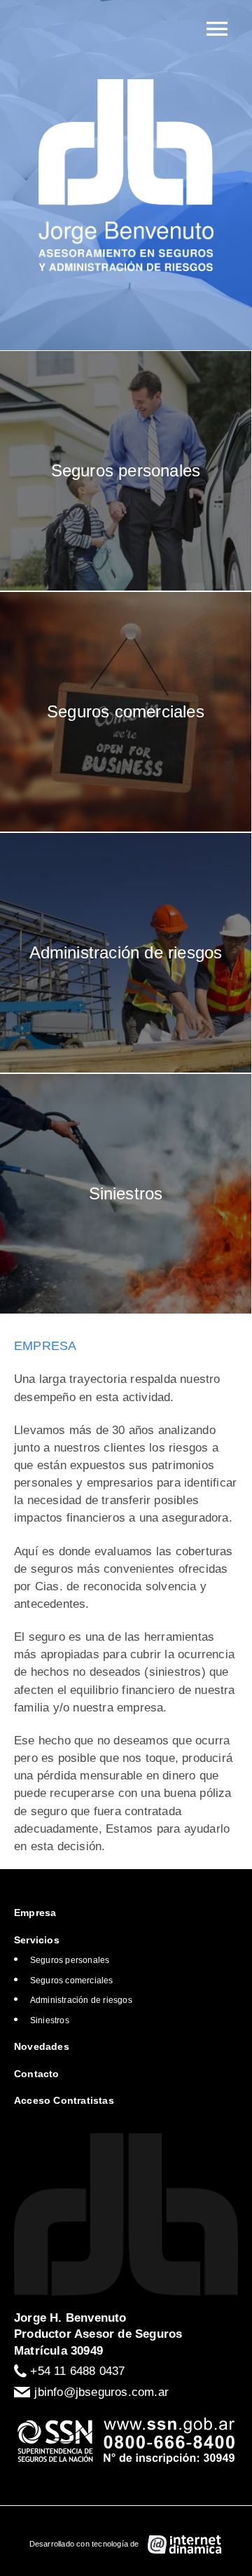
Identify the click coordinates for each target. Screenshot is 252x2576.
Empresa (35, 1913)
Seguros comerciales (72, 1981)
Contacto (37, 2074)
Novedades (42, 2046)
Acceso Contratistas (64, 2100)
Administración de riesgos (81, 2000)
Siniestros (50, 2020)
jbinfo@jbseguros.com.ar (101, 2392)
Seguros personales (70, 1960)
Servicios (37, 1940)
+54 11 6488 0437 (77, 2371)
